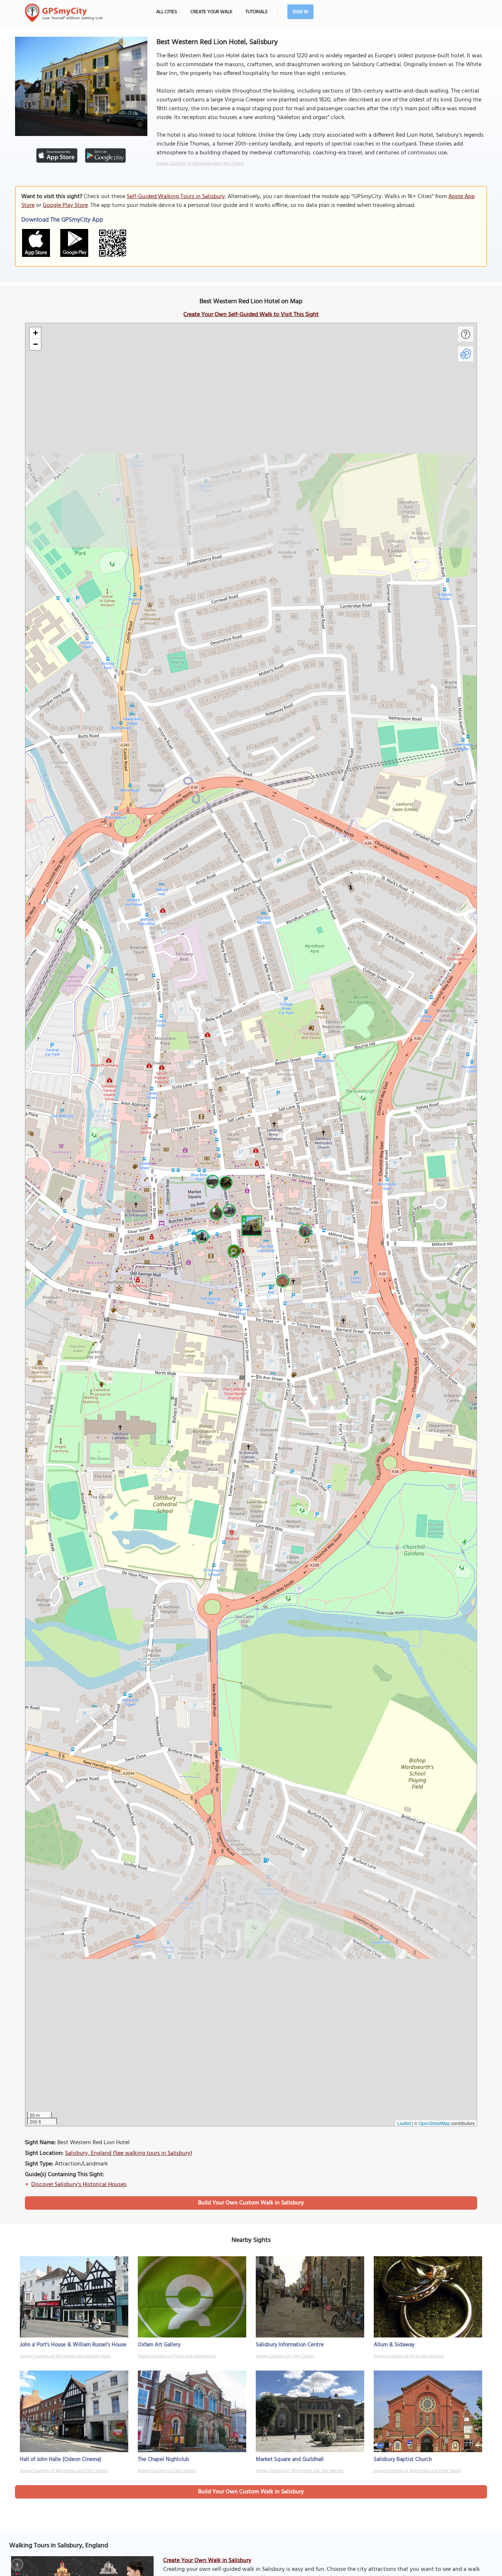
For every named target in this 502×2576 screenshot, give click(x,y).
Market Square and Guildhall (290, 2459)
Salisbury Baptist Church (403, 2459)
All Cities (167, 12)
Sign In (300, 12)
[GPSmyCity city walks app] (64, 13)
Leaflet (404, 2123)
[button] (251, 1225)
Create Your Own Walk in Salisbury (207, 2561)
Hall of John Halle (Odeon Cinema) (61, 2459)
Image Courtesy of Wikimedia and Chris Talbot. (201, 164)
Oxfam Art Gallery (159, 2345)
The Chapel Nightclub (164, 2459)
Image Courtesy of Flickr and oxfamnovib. (177, 2356)
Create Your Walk (211, 12)
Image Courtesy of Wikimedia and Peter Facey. (418, 2471)
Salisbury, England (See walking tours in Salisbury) (129, 2153)
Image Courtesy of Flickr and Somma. (409, 2356)
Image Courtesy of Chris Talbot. (285, 2356)
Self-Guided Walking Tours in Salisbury (176, 197)
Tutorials (257, 12)
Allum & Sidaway (394, 2345)
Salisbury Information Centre (290, 2345)
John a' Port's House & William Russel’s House (73, 2345)
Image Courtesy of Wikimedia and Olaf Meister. (300, 2471)
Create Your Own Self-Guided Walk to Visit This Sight (251, 315)
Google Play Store (65, 205)
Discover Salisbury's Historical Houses (79, 2185)
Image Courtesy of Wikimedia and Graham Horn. (65, 2356)
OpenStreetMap (434, 2123)
